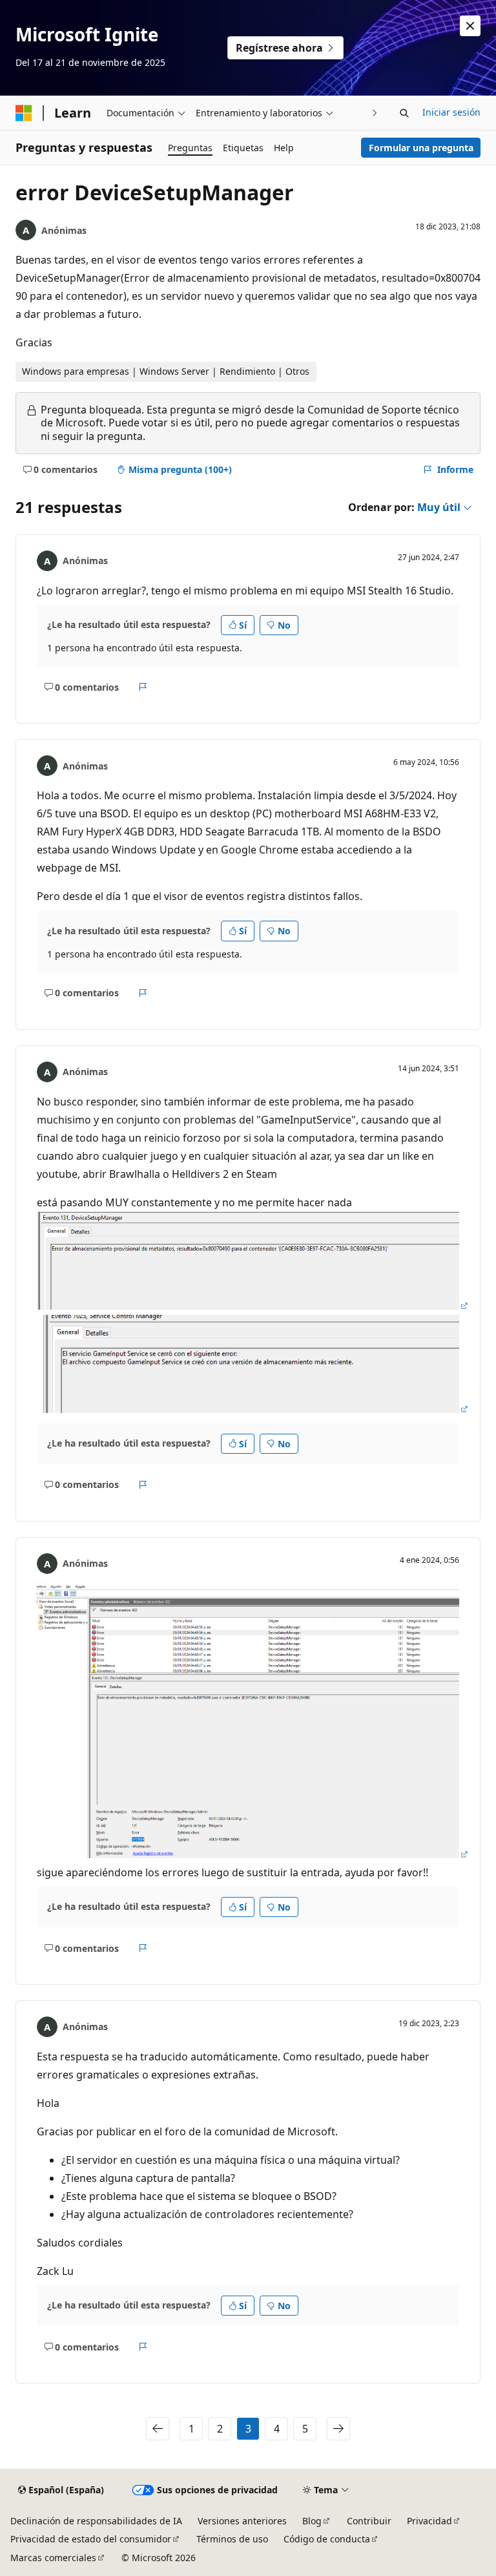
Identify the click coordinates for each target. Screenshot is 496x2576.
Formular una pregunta (421, 148)
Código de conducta (327, 2539)
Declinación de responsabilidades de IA (96, 2521)
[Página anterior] (158, 2429)
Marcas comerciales (53, 2558)
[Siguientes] (375, 113)
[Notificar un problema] (143, 687)
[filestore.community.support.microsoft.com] (253, 1306)
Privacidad (429, 2521)
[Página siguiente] (338, 2429)
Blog (312, 2521)
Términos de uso (232, 2539)
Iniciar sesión (451, 112)
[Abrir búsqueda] (404, 113)
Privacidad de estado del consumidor (91, 2539)
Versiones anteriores (242, 2521)
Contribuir (369, 2521)
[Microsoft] (24, 113)
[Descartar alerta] (470, 26)
